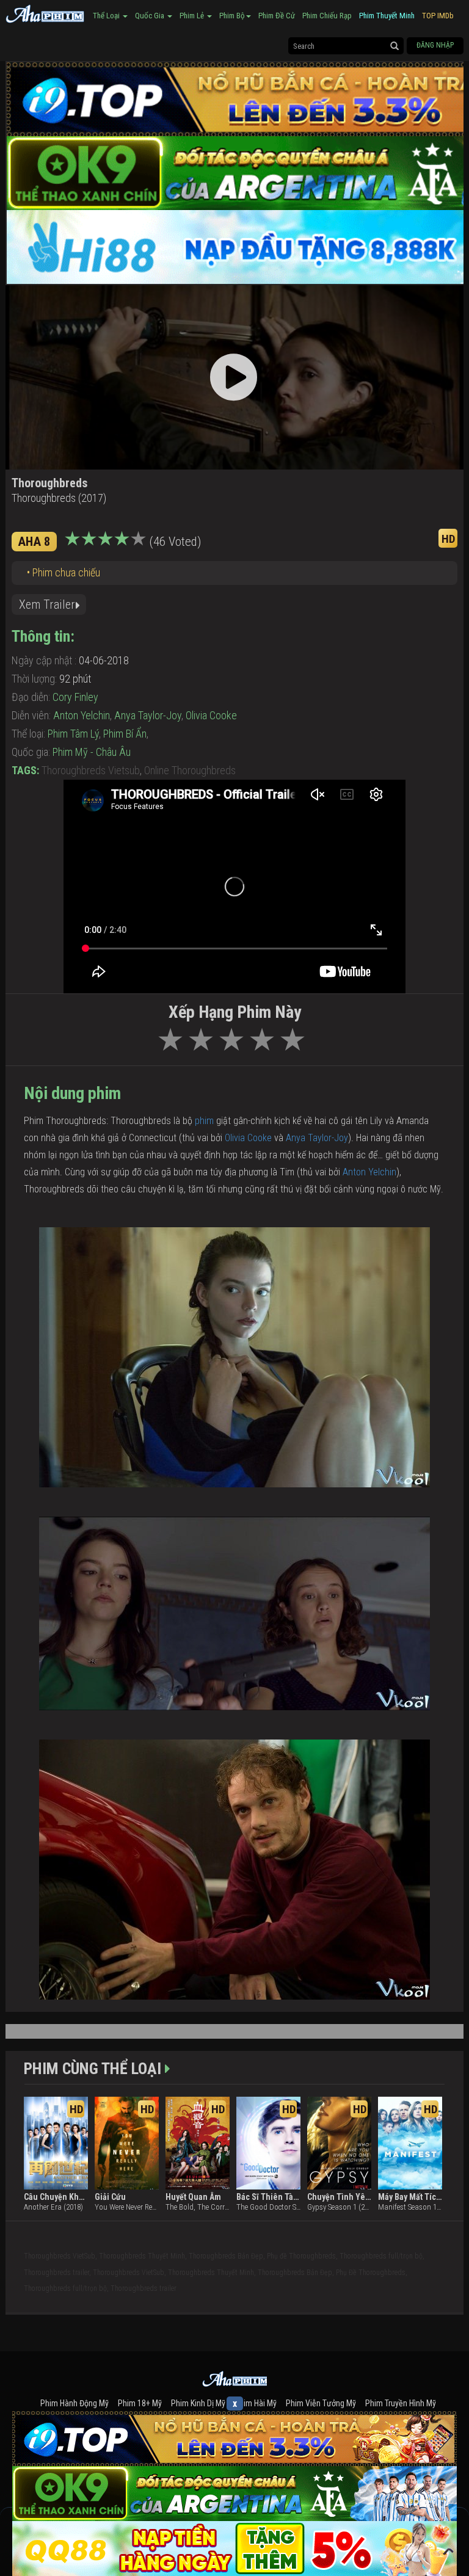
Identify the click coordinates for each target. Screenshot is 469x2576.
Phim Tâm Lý (73, 734)
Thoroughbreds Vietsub (91, 770)
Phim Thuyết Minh (387, 16)
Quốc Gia (151, 16)
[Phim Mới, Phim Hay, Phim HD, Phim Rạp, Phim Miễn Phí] (45, 12)
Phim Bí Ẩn (125, 734)
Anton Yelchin (82, 715)
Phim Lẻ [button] (193, 16)
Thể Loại (107, 16)
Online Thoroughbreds (190, 770)
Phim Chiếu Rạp (327, 16)
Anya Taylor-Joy (148, 715)
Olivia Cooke (211, 715)
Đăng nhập (435, 45)
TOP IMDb (438, 16)
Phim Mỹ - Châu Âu (92, 752)
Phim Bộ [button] (232, 16)
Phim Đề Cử (277, 16)
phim (205, 1121)
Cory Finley (75, 697)
